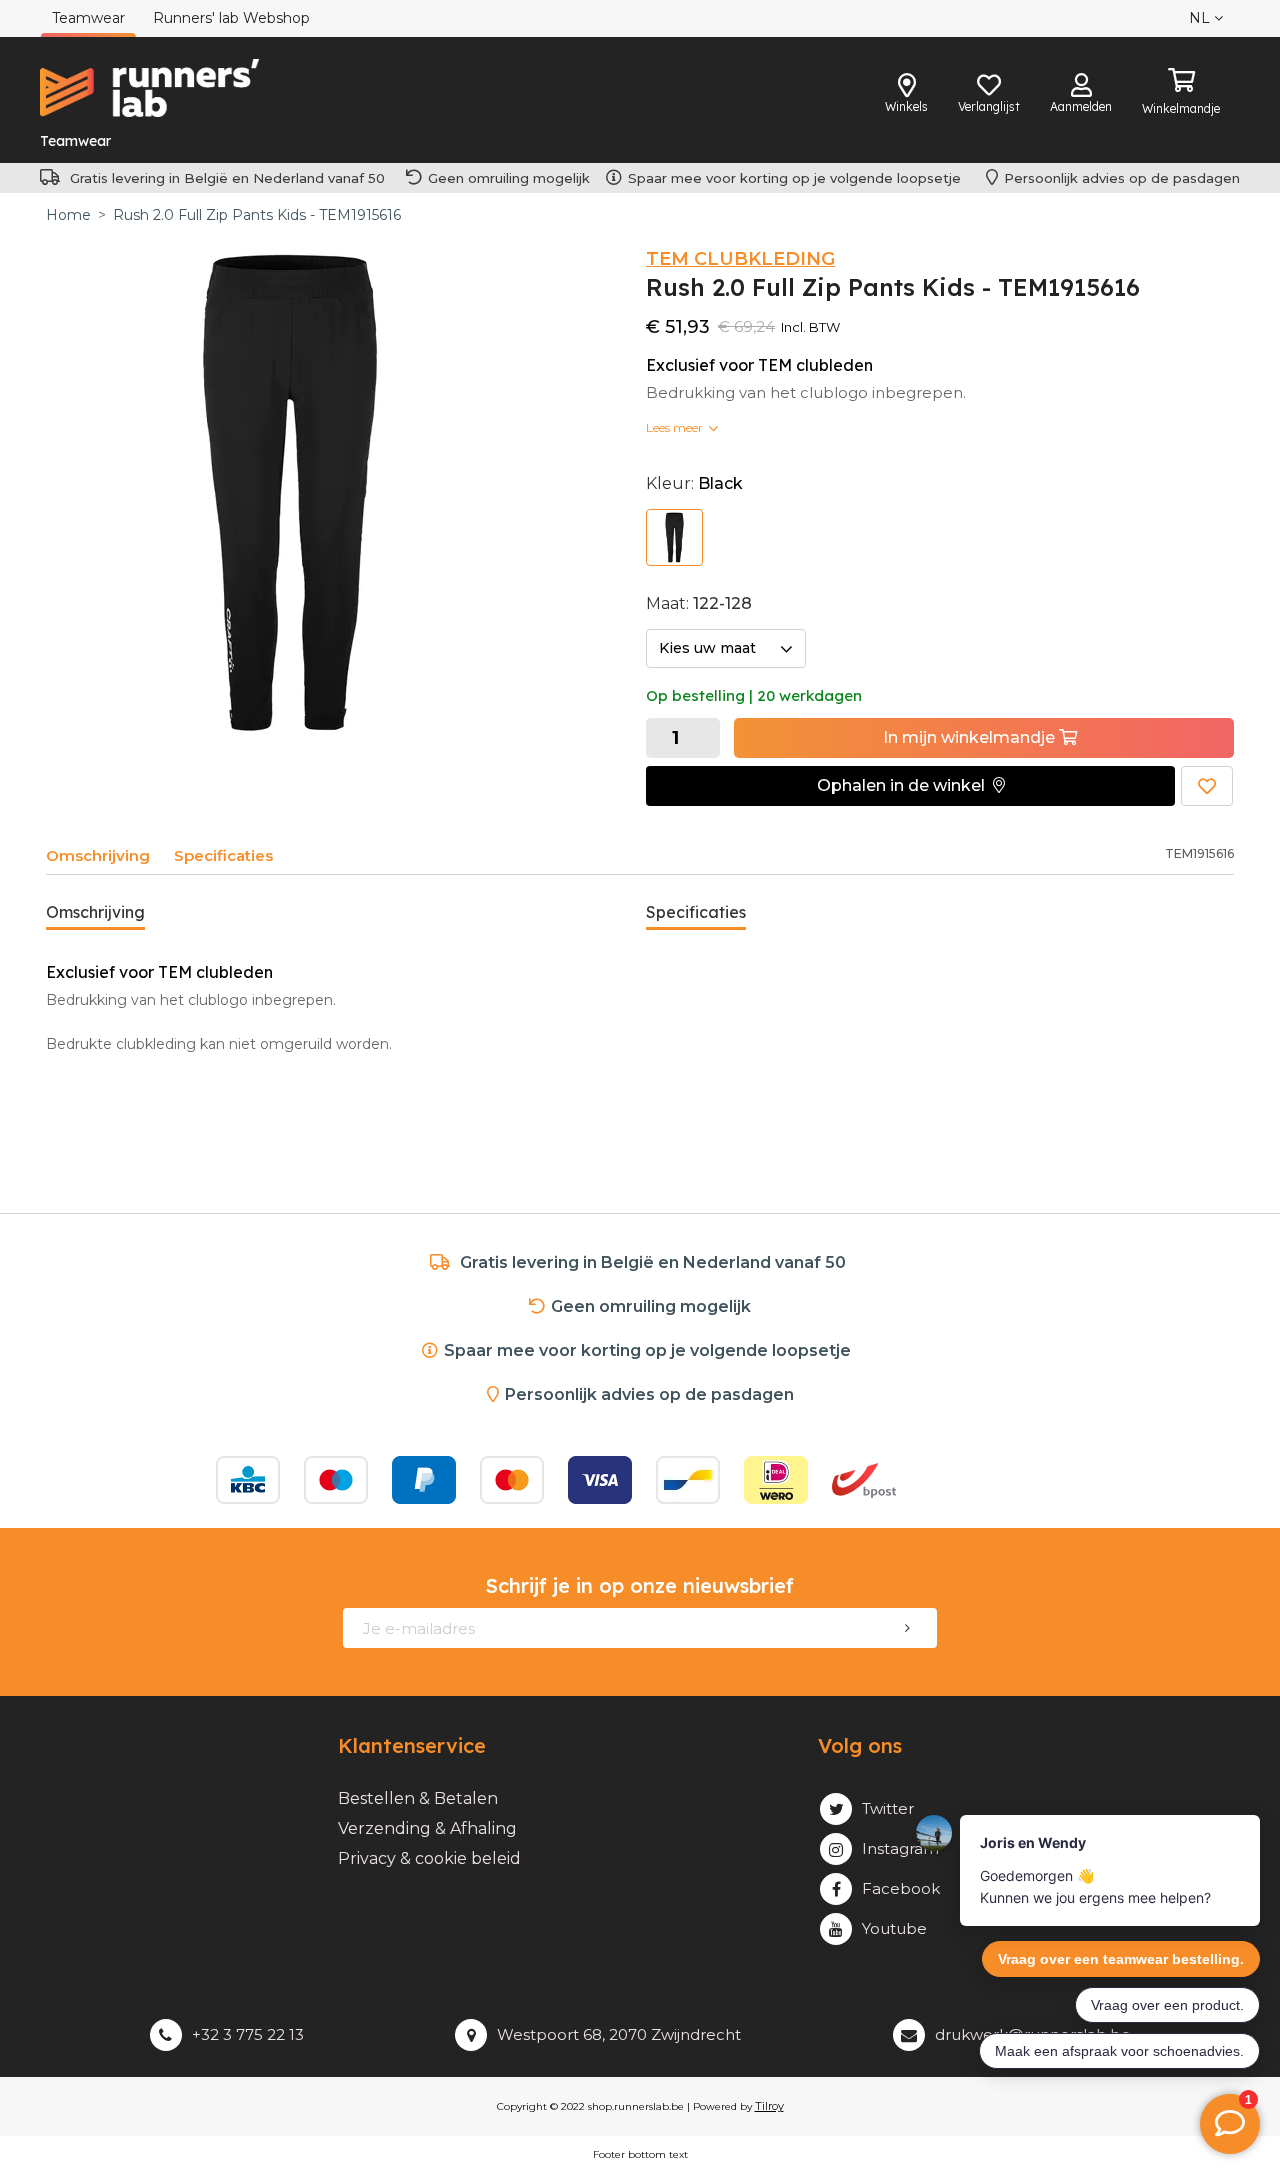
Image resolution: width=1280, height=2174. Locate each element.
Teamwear (75, 141)
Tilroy (769, 2106)
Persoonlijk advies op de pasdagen (1122, 178)
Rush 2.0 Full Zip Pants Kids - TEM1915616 (257, 215)
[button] (910, 786)
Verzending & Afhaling (427, 1828)
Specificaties (223, 855)
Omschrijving (98, 855)
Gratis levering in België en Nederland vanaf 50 (227, 178)
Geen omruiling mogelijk (509, 178)
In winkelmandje (971, 737)
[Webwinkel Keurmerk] (992, 1480)
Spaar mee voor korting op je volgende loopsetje (798, 178)
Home (68, 215)
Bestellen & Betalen (418, 1798)
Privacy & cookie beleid (429, 1858)
